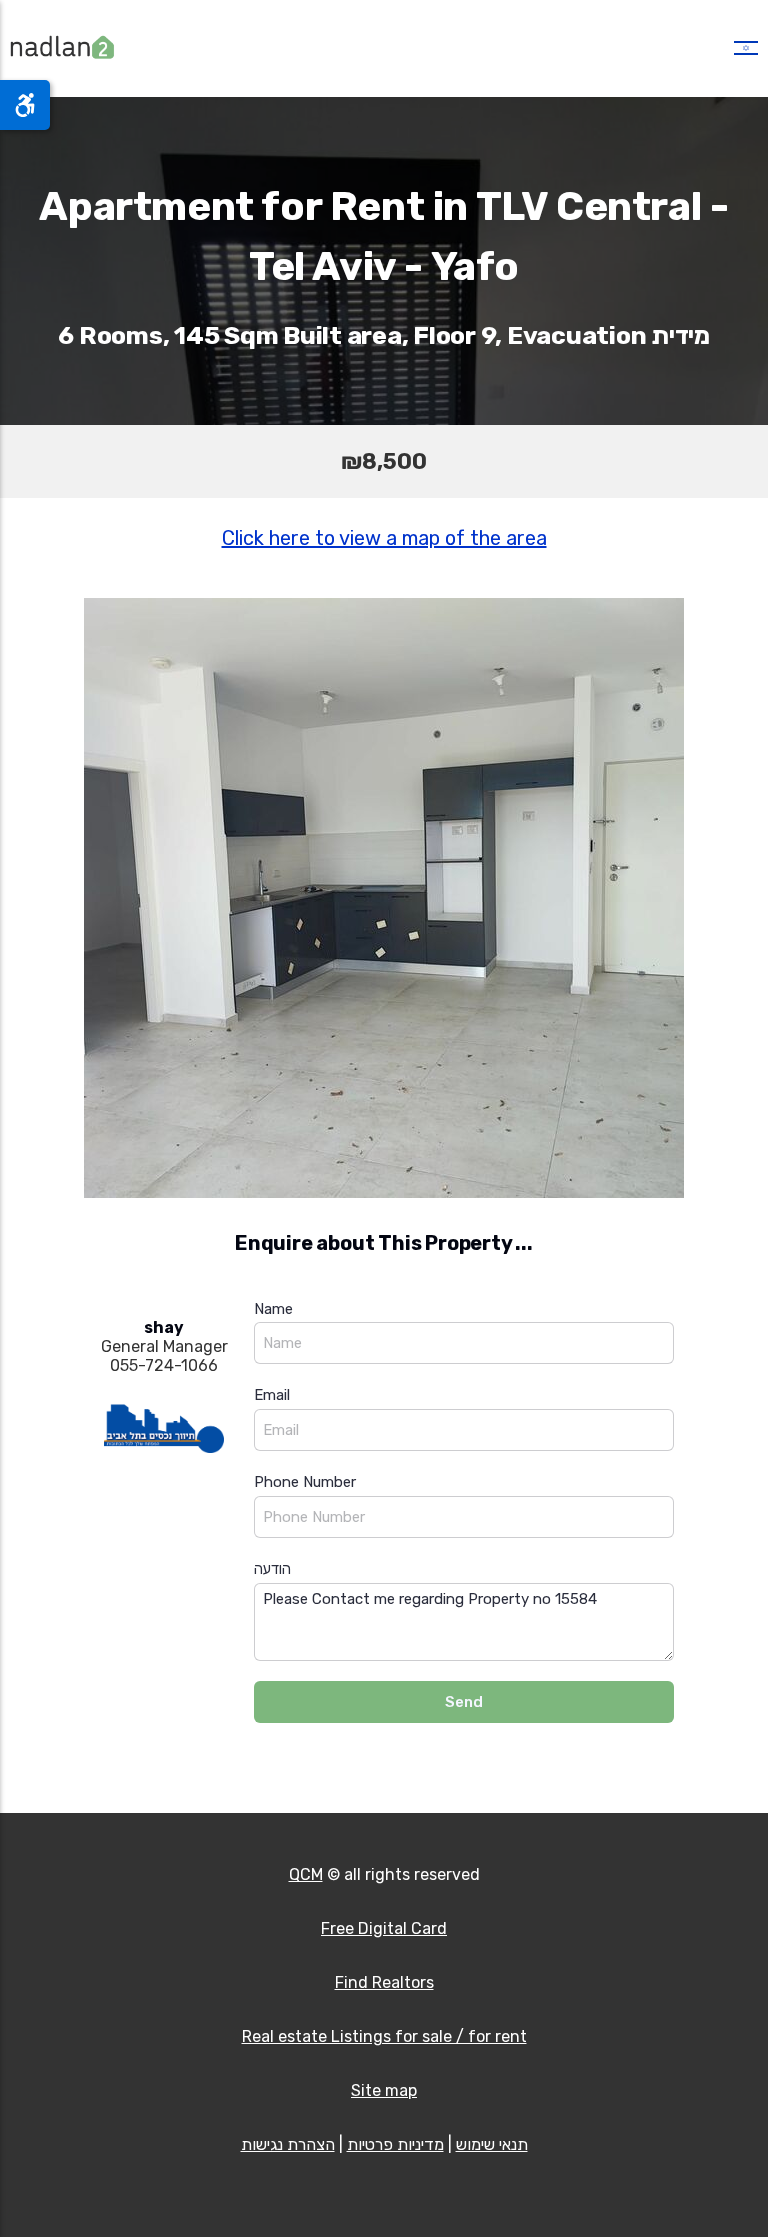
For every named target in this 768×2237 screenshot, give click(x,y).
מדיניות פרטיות (395, 2144)
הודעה (272, 1569)
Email (272, 1395)
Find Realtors (384, 1982)
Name (273, 1309)
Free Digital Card (384, 1928)
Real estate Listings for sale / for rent (384, 2036)
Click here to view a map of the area (384, 538)
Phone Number (305, 1482)
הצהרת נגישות (288, 2144)
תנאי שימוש (492, 2144)
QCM (306, 1874)
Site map (384, 2090)
